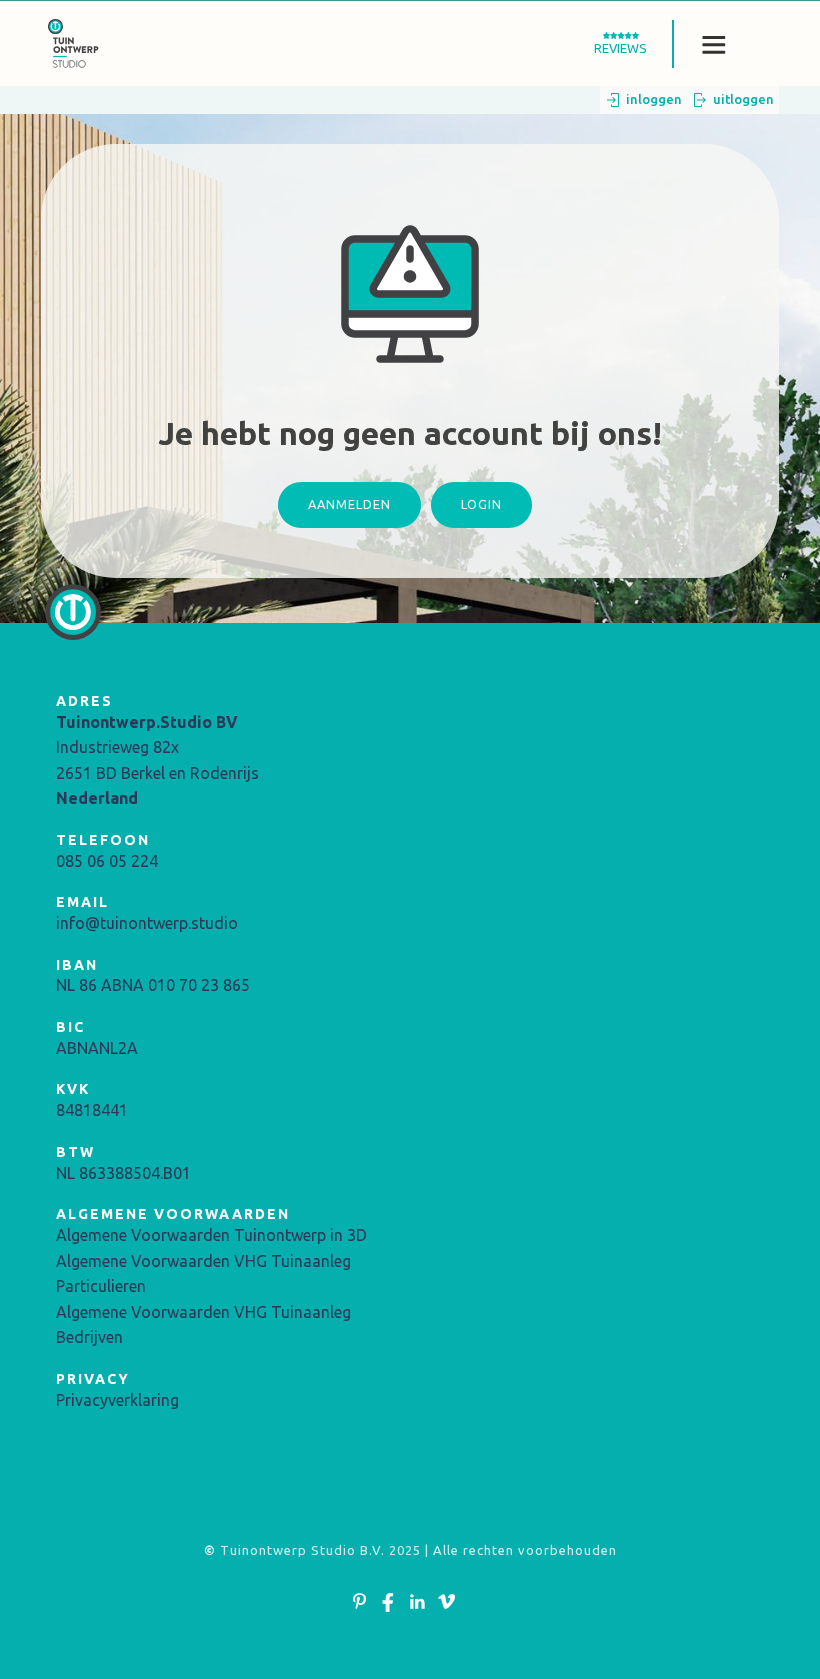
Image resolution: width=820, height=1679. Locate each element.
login (481, 504)
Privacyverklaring (117, 1400)
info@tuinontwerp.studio (147, 923)
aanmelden (349, 504)
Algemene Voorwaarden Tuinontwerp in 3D (211, 1235)
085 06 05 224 (107, 861)
